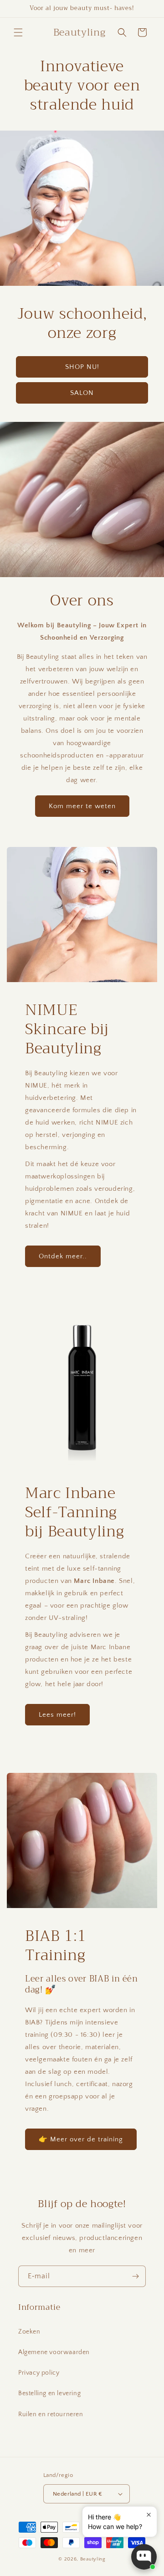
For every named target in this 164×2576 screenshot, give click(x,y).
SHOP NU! (82, 367)
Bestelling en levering (49, 2393)
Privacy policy (39, 2373)
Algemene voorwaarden (54, 2352)
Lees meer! (57, 1715)
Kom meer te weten (82, 806)
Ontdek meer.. (63, 1256)
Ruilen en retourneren (51, 2414)
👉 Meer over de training (81, 2139)
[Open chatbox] (144, 2557)
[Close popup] (149, 2515)
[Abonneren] (135, 2276)
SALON (82, 393)
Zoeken (29, 2332)
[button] (18, 32)
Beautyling (93, 2559)
